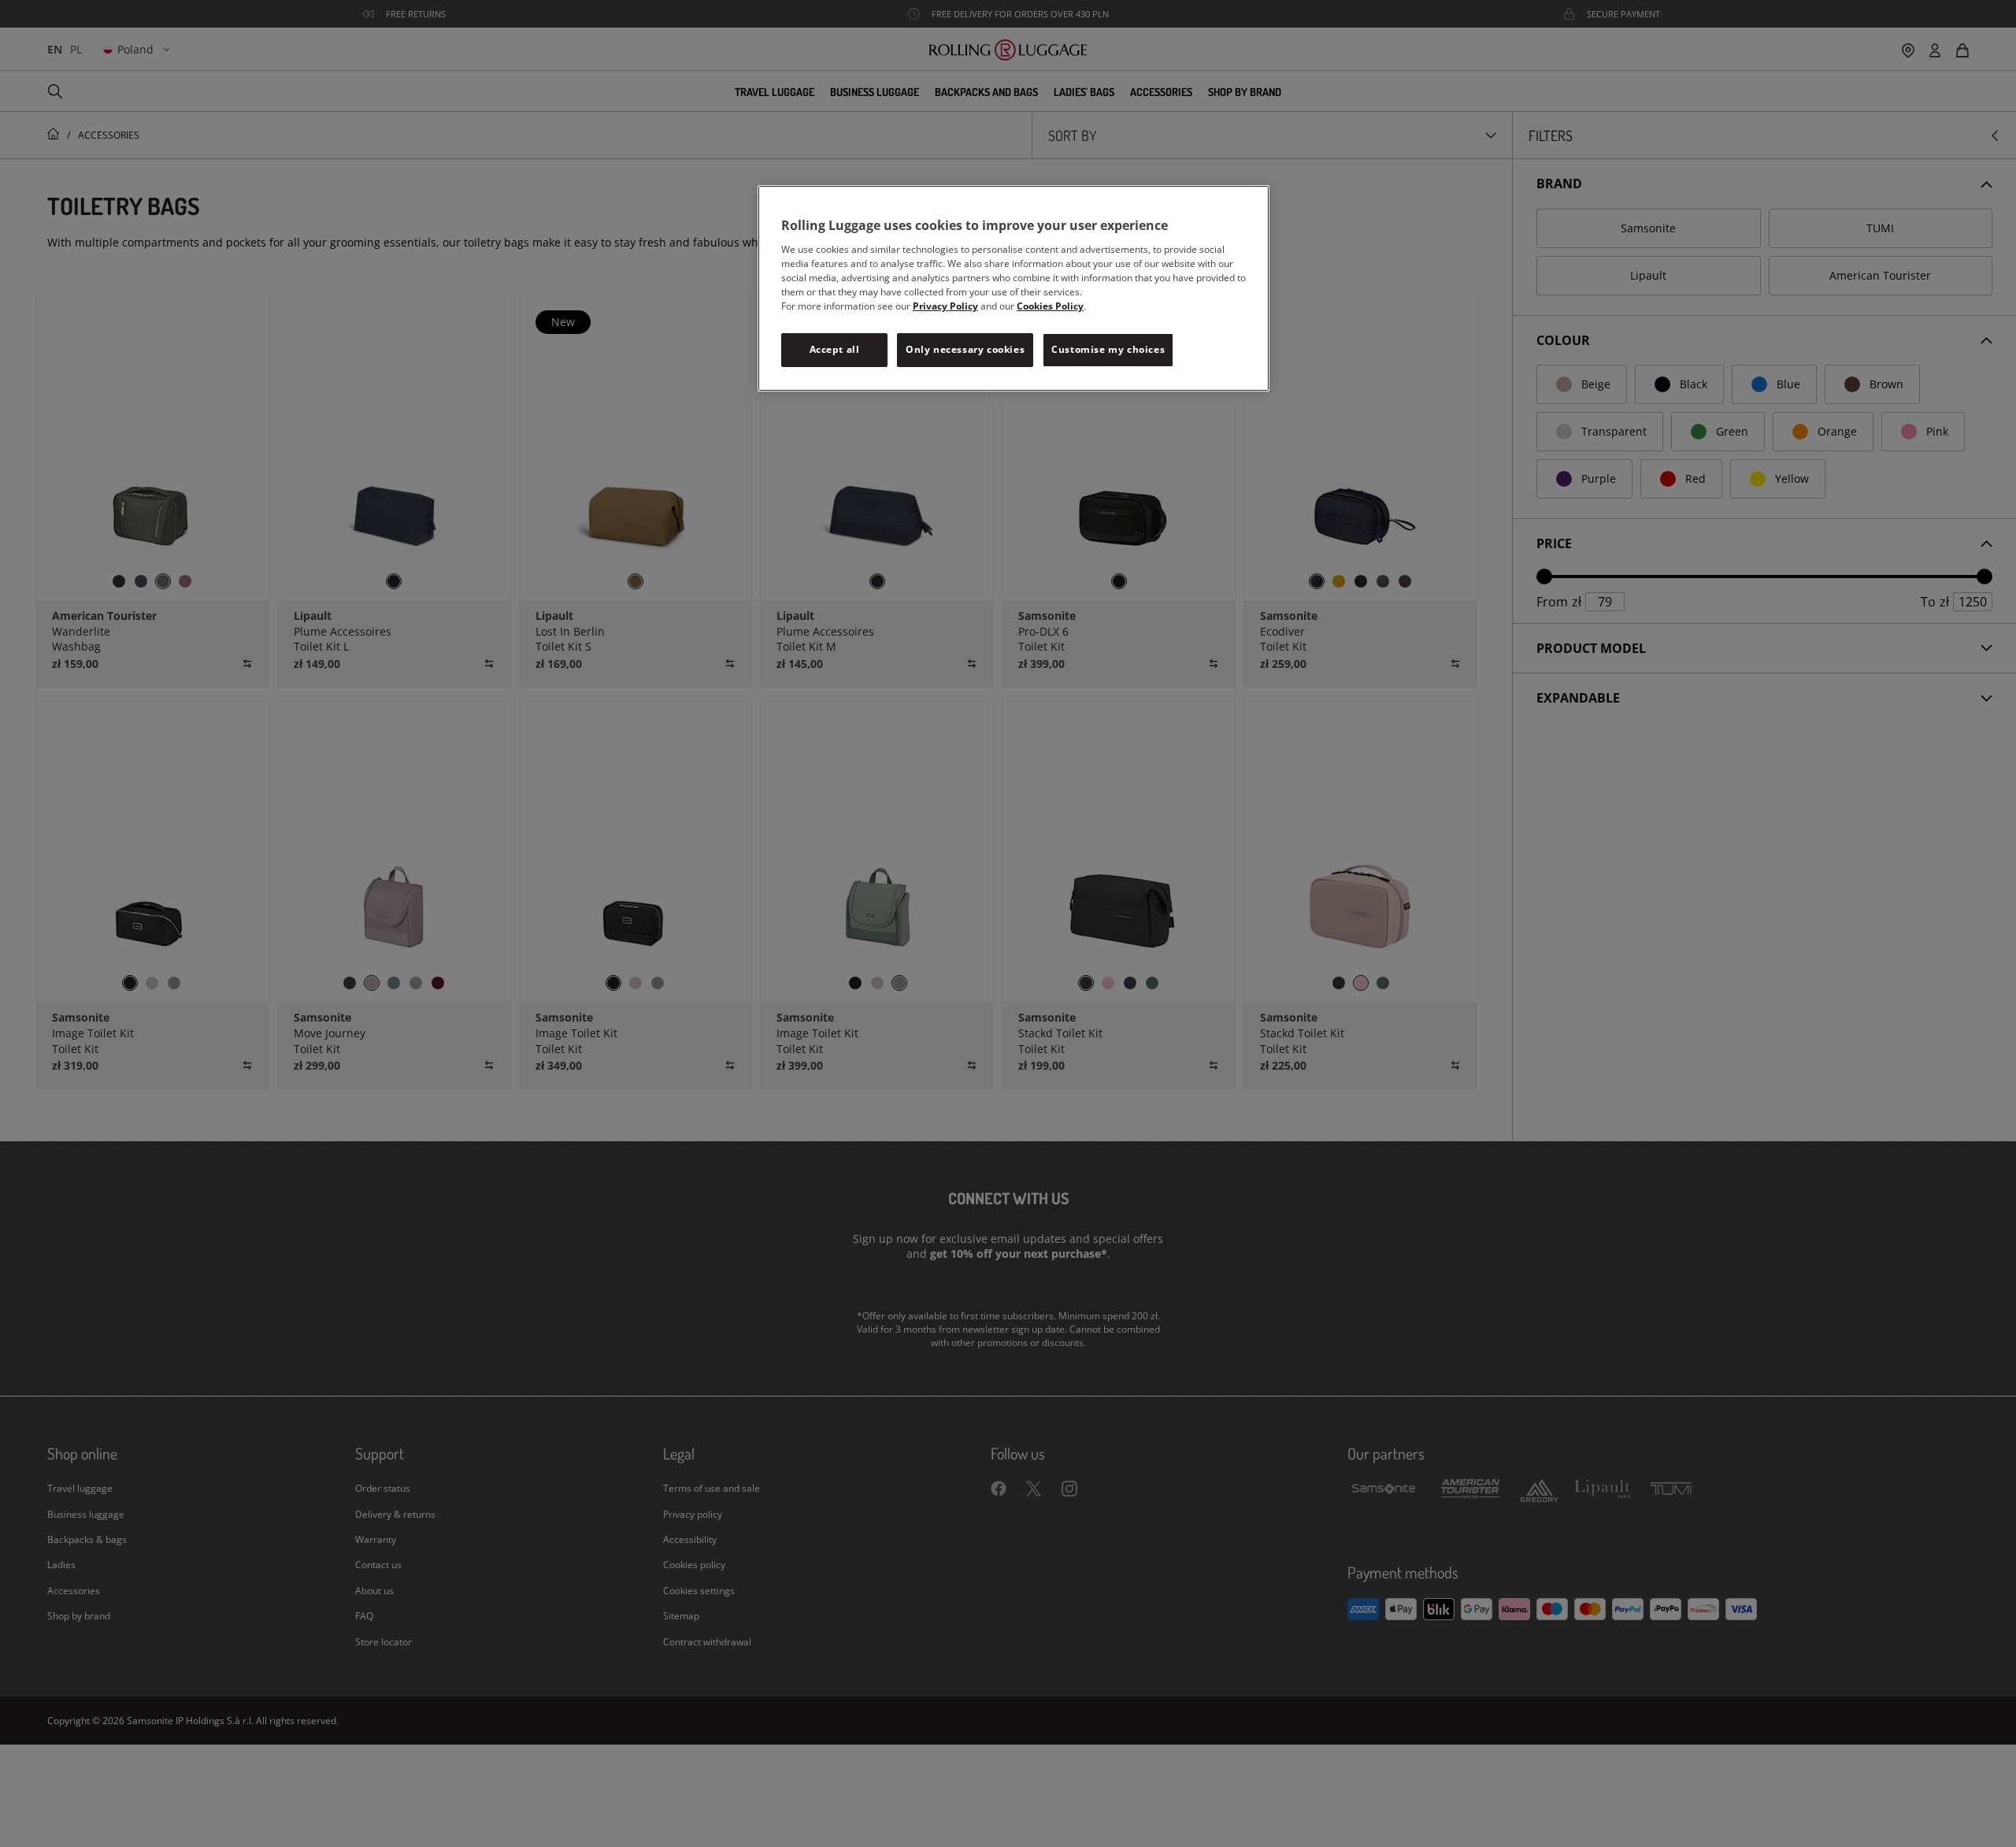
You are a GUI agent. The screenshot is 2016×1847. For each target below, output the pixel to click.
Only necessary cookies (965, 349)
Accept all (835, 349)
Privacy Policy (945, 306)
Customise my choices (1108, 349)
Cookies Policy (1050, 306)
